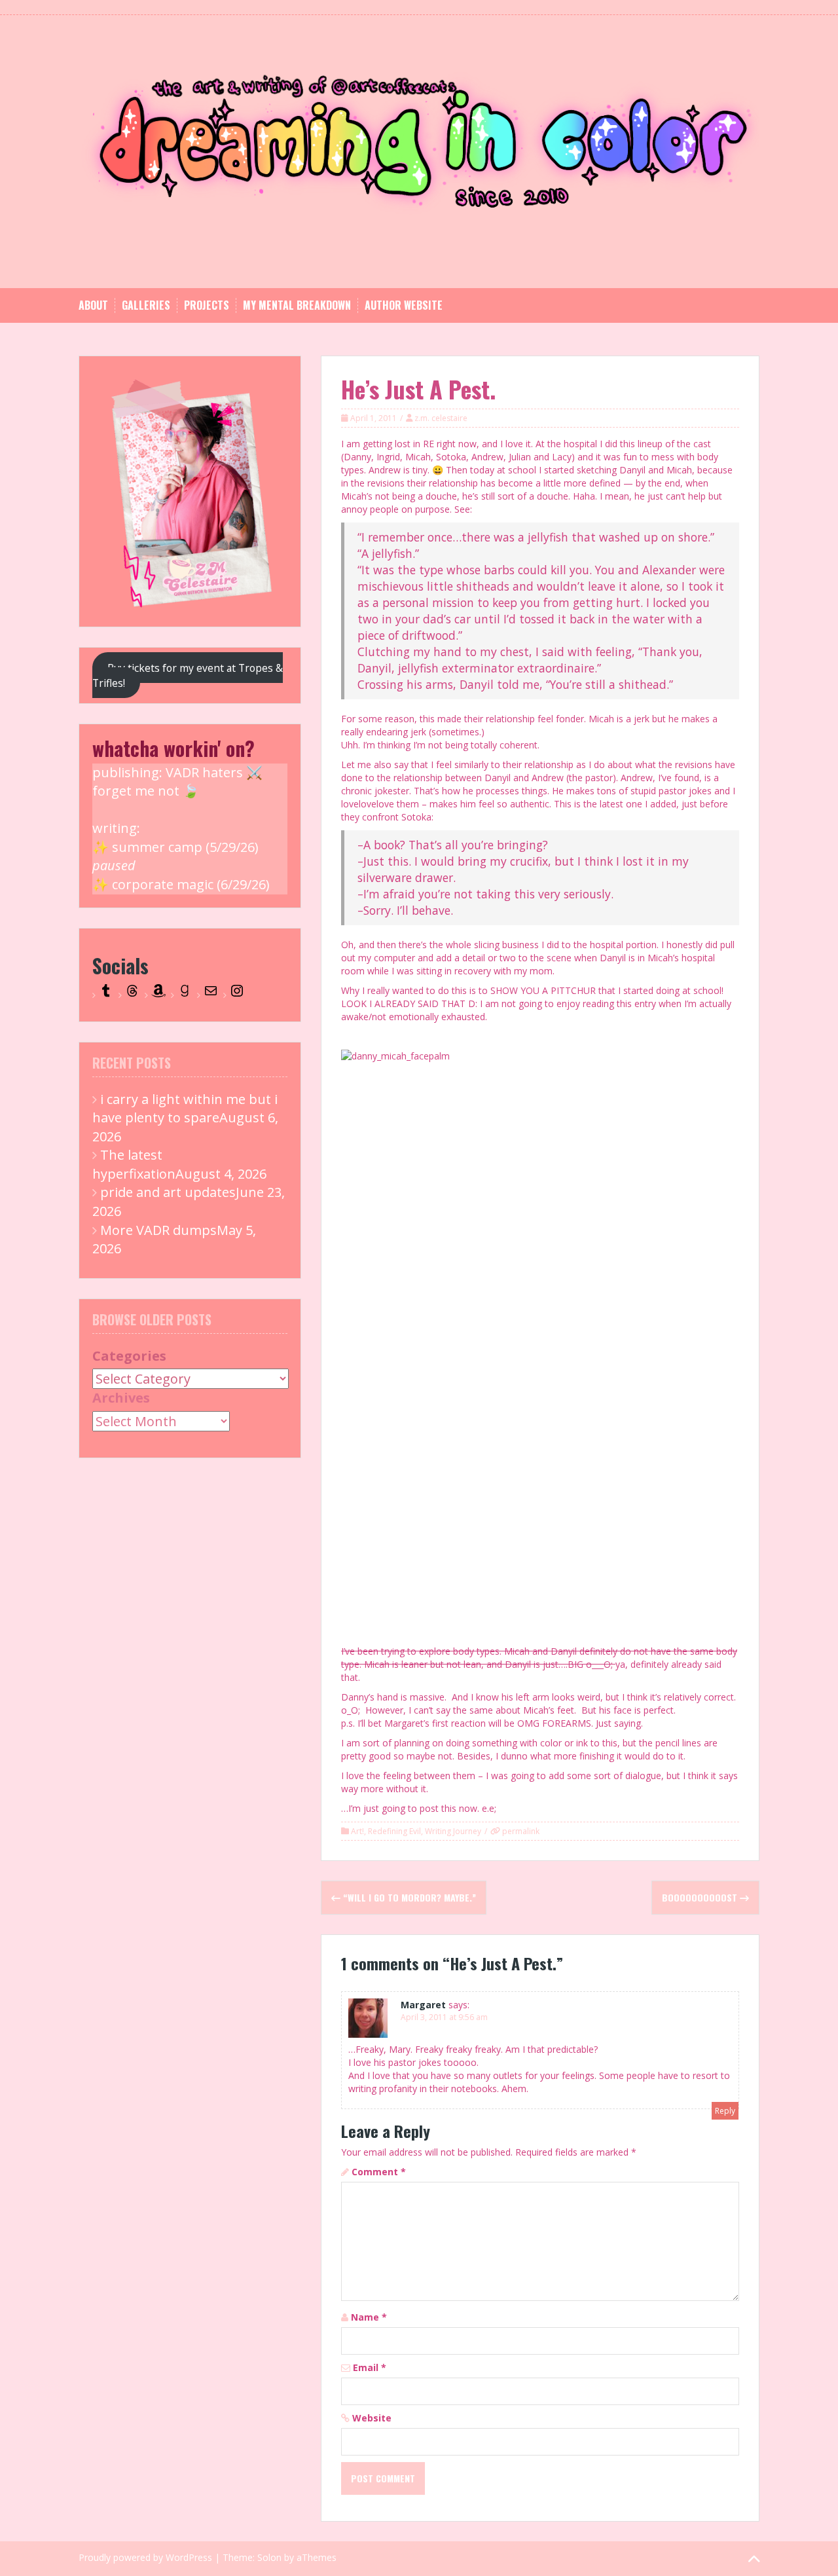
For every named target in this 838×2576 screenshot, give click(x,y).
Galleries (146, 305)
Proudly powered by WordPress (145, 2557)
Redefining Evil (394, 1831)
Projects (207, 305)
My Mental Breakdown (297, 305)
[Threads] (132, 995)
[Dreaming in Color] (419, 150)
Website (372, 2418)
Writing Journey (453, 1831)
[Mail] (211, 995)
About (93, 305)
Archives (121, 1398)
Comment (379, 2172)
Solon (269, 2557)
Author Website (404, 305)
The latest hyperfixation (134, 1164)
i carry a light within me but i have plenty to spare (185, 1109)
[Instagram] (237, 995)
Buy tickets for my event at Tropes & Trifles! (188, 675)
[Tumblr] (106, 995)
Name (369, 2317)
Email (370, 2367)
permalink (520, 1831)
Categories (129, 1356)
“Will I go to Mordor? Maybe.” (408, 1897)
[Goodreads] (185, 995)
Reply (725, 2111)
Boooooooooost (701, 1897)
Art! (357, 1831)
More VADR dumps (158, 1230)
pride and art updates (168, 1192)
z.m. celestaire (441, 418)
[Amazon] (158, 995)
